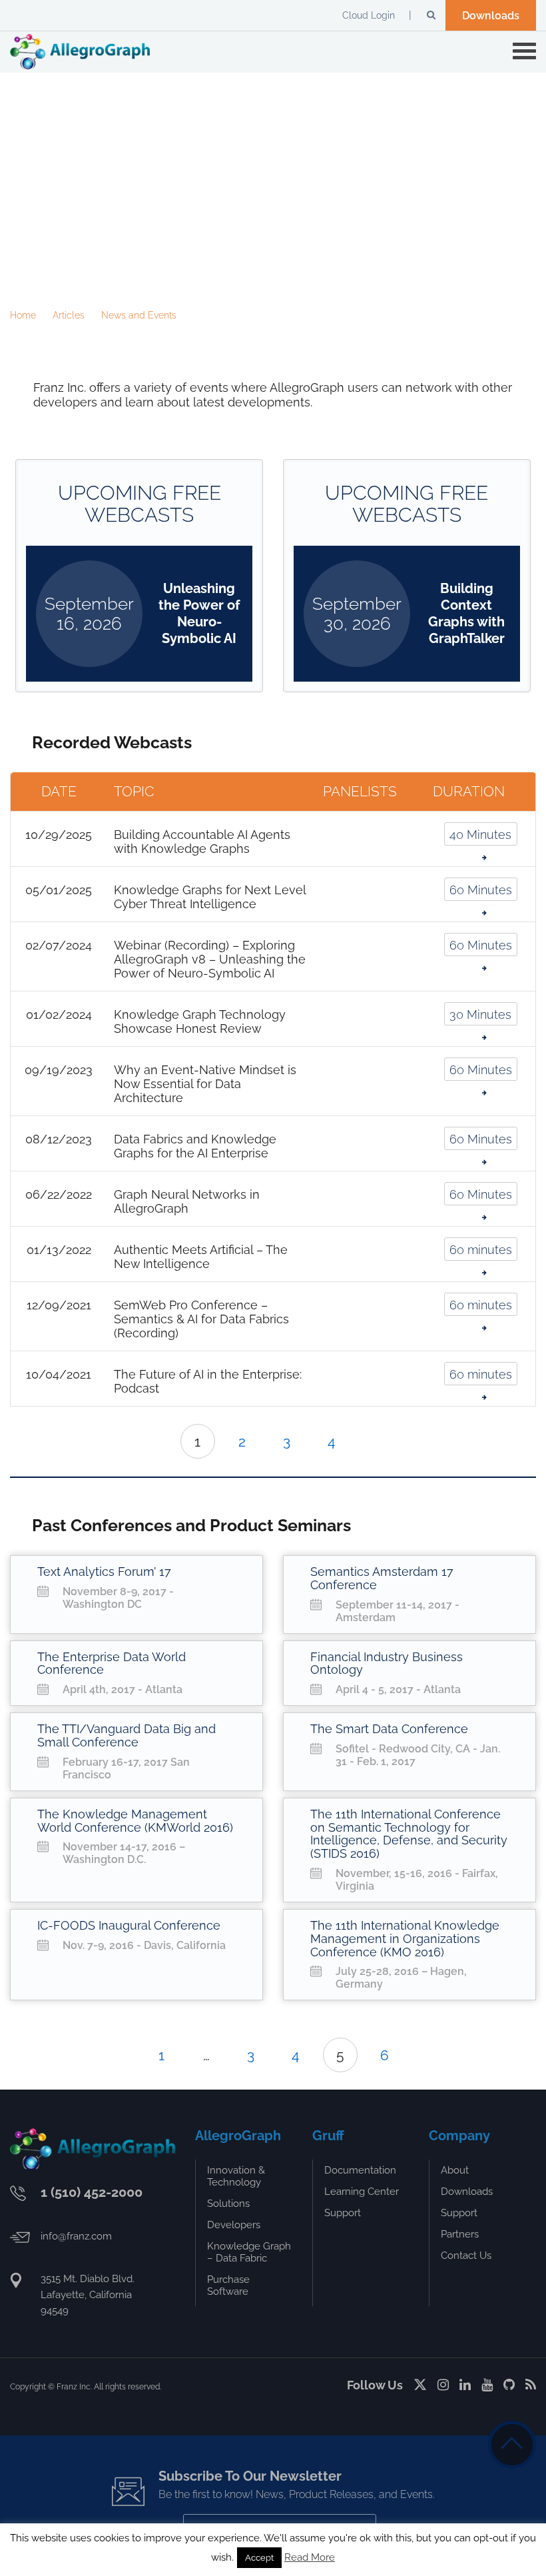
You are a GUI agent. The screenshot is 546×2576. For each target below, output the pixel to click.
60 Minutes (481, 890)
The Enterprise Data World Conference (112, 1663)
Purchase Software (228, 2285)
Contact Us (466, 2255)
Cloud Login (369, 15)
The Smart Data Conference (389, 1729)
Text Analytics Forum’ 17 (104, 1572)
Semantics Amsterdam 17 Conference (382, 1578)
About (455, 2170)
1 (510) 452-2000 (92, 2192)
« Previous (131, 2055)
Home (23, 315)
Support (343, 2213)
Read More (310, 2557)
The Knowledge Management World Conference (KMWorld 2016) (135, 1821)
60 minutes (481, 1250)
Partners (460, 2234)
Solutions (228, 2204)
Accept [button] (259, 2558)
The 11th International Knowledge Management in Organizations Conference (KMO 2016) (405, 1939)
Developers (234, 2225)
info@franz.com (76, 2236)
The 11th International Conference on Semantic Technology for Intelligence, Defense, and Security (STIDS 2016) (409, 1834)
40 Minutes (480, 835)
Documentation (360, 2170)
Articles (69, 315)
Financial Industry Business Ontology (387, 1663)
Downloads (491, 16)
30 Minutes (480, 1014)
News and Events (139, 315)
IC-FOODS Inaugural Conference (129, 1925)
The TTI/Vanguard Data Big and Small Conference (127, 1735)
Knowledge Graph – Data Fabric (249, 2252)
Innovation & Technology (236, 2176)
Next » (363, 1441)
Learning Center (362, 2192)
